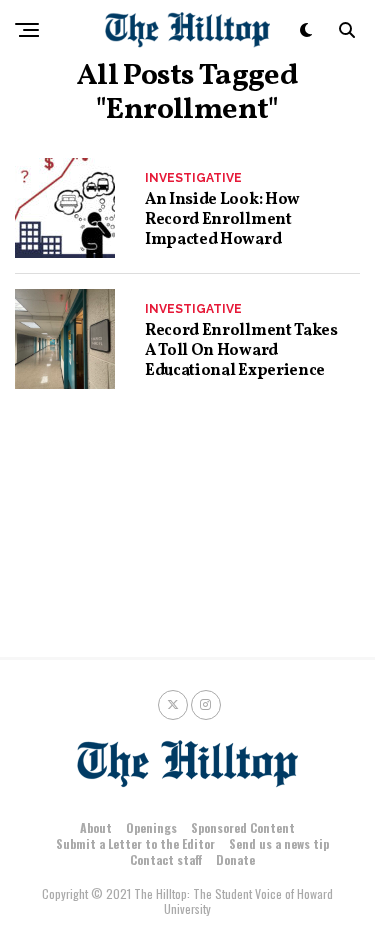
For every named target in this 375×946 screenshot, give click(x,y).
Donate (235, 859)
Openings (151, 827)
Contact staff (166, 859)
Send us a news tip (279, 843)
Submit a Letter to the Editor (135, 843)
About (96, 827)
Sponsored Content (243, 827)
